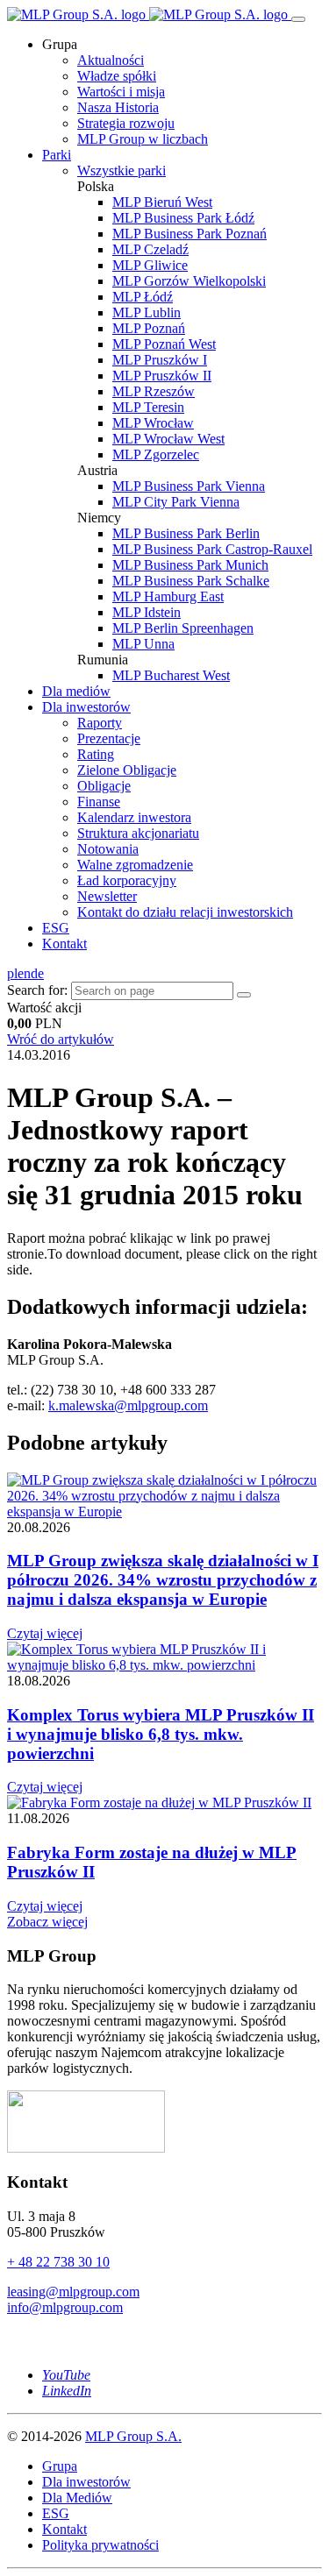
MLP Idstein (147, 612)
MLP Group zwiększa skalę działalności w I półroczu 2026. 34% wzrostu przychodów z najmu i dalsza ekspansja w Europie (163, 1580)
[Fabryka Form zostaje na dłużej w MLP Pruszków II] (159, 1802)
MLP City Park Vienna (176, 502)
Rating (96, 754)
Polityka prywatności (100, 2545)
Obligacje (104, 786)
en (24, 973)
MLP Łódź (143, 297)
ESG (56, 928)
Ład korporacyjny (127, 880)
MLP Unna (143, 644)
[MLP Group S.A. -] (149, 14)
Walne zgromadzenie (135, 865)
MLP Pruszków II (162, 376)
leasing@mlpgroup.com (73, 2292)
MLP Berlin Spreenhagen (183, 628)
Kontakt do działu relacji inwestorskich (185, 912)
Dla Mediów (77, 2498)
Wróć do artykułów (61, 1039)
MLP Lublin (147, 312)
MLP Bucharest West (171, 675)
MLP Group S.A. (133, 2436)
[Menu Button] (298, 19)
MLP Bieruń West (162, 202)
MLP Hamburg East (168, 596)
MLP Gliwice (150, 265)
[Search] (244, 995)
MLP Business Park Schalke (191, 581)
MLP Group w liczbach (143, 139)
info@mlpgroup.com (65, 2307)
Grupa (60, 2466)
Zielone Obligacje (127, 770)
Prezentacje (109, 738)
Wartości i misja (121, 92)
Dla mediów (76, 691)
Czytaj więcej (45, 1633)
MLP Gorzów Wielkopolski (189, 281)
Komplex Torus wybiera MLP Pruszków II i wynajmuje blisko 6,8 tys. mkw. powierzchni (161, 1734)
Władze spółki (117, 76)
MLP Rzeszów (154, 391)
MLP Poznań (149, 328)
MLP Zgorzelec (156, 454)
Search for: (37, 990)
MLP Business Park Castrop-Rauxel (212, 549)
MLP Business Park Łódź (183, 218)
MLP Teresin (148, 407)
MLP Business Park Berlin (186, 533)
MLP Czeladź (150, 249)
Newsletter (107, 896)
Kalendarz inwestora (134, 817)
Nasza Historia (118, 107)
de (37, 973)
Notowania (108, 849)
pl (12, 973)
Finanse (99, 802)
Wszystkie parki (122, 170)
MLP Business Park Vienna (189, 486)
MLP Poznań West (164, 344)
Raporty (100, 723)
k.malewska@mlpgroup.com (128, 1405)
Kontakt (64, 944)
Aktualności (111, 60)
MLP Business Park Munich (190, 565)
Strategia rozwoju (126, 123)
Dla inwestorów (86, 707)
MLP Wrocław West (168, 439)
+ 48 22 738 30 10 (58, 2262)
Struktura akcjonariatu (138, 833)
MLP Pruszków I (160, 360)
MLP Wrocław (153, 423)
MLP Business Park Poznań (190, 234)
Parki (57, 155)
